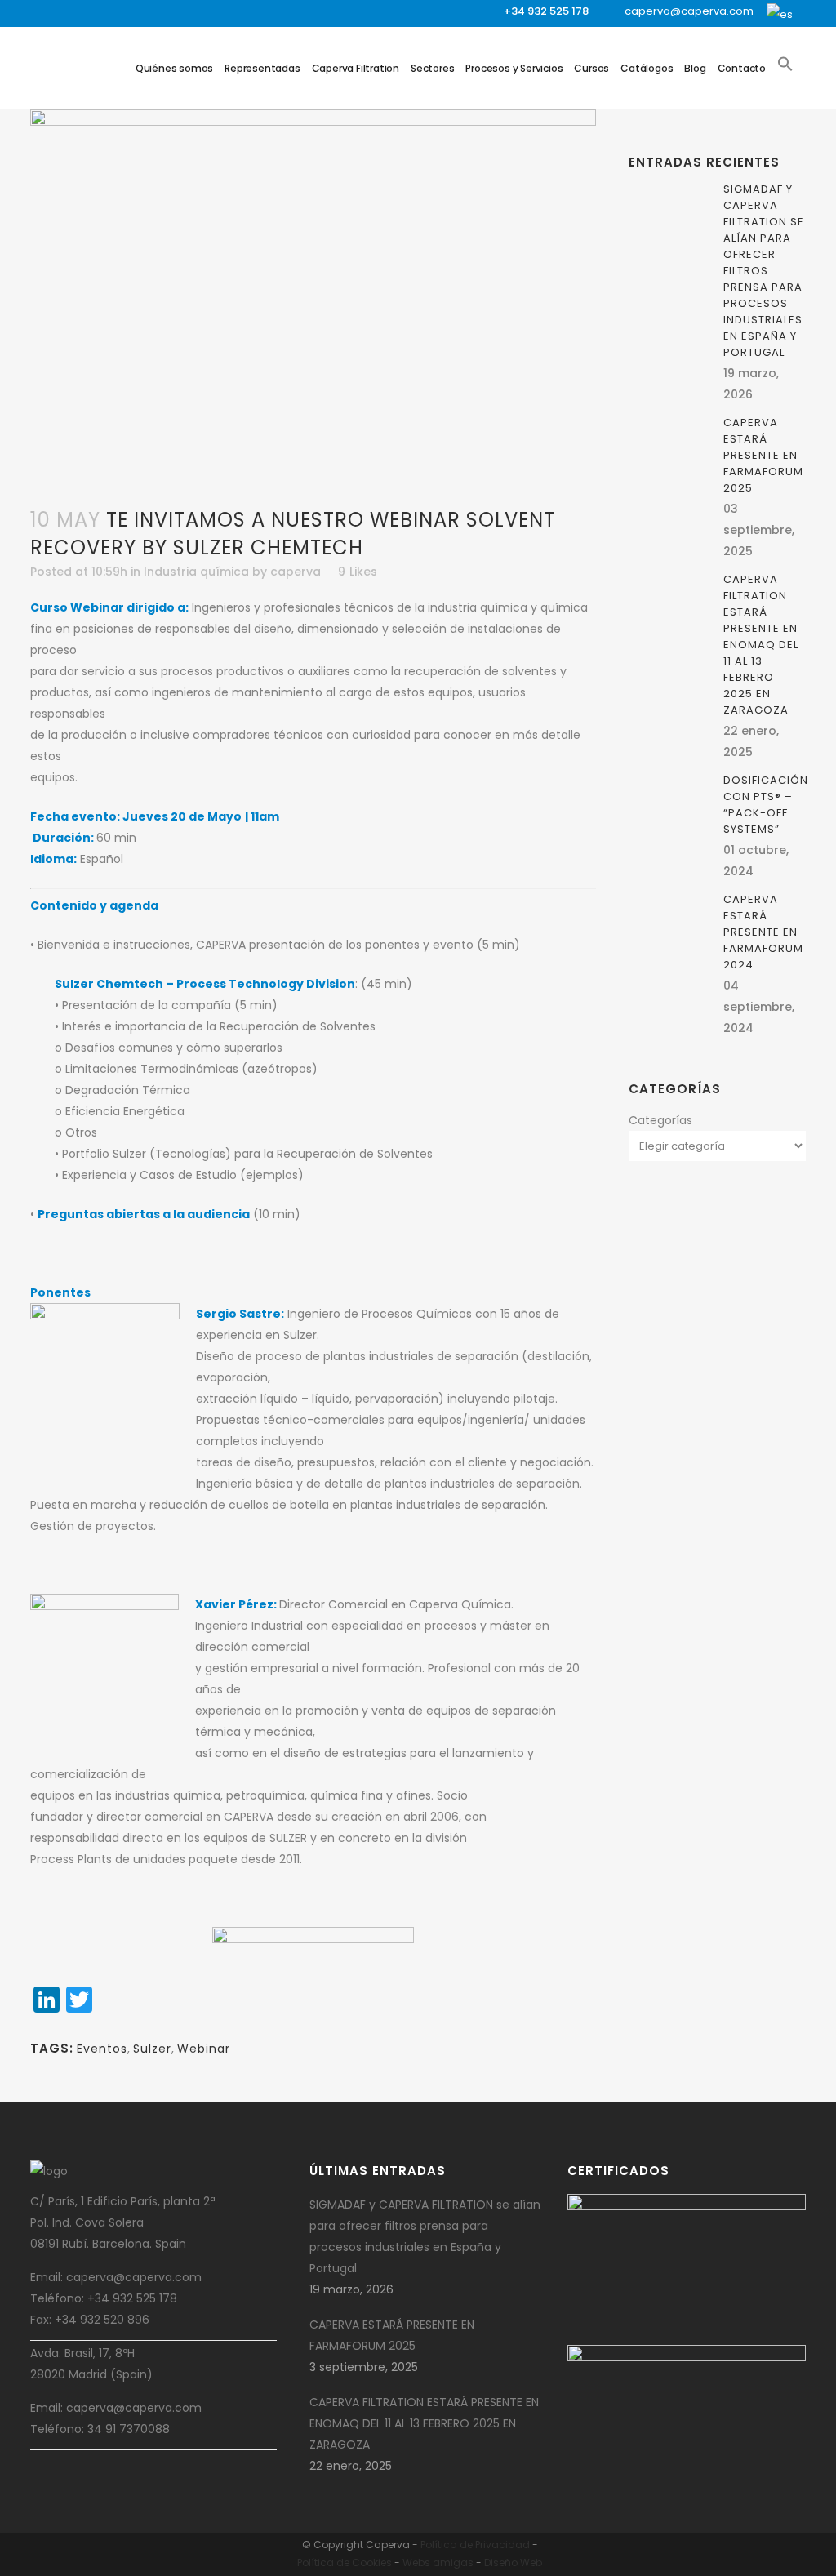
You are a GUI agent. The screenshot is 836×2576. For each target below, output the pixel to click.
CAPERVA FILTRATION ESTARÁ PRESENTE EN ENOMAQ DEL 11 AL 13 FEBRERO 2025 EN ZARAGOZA (761, 645)
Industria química (196, 572)
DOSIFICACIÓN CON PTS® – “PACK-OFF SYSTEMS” (766, 805)
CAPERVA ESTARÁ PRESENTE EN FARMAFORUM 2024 (763, 932)
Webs (416, 2563)
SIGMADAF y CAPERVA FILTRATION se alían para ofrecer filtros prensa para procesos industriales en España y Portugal (764, 271)
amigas (453, 2563)
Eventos (102, 2049)
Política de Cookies (345, 2563)
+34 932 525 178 (546, 11)
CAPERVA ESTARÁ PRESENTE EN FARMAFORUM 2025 (763, 455)
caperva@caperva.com (689, 11)
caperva (296, 572)
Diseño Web (513, 2563)
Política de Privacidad (475, 2545)
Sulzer (152, 2049)
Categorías (660, 1120)
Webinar (204, 2049)
